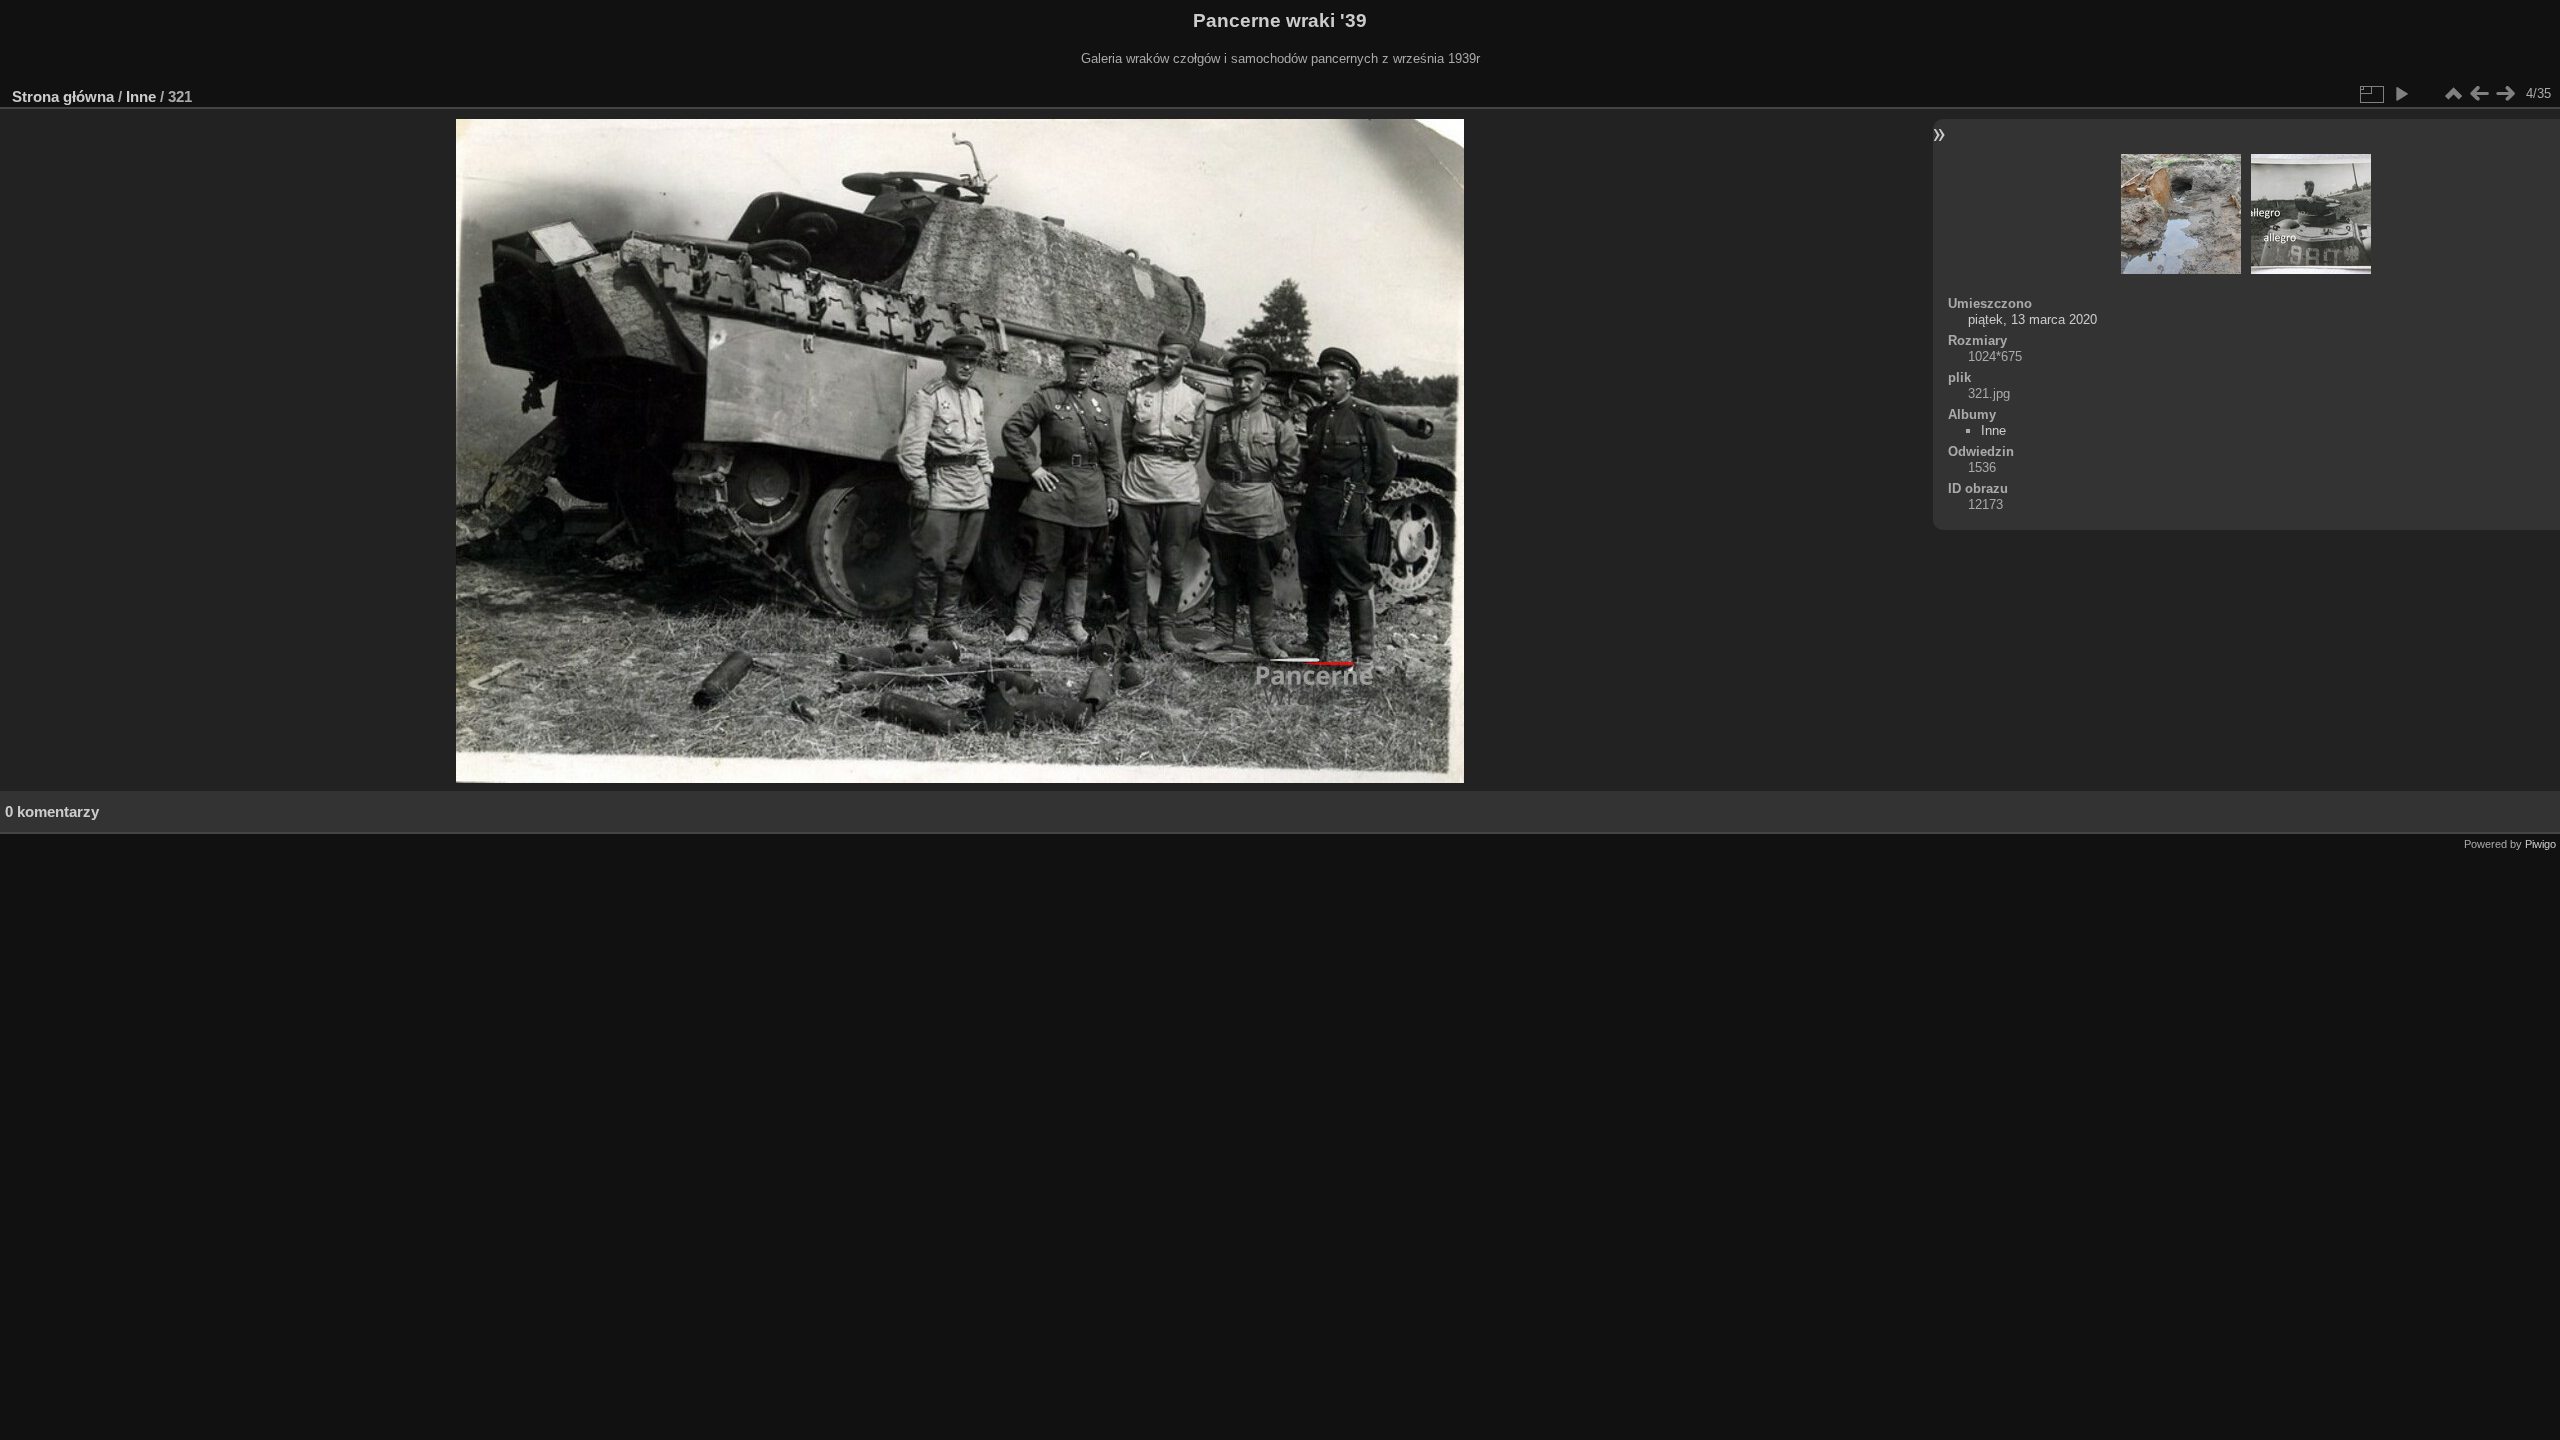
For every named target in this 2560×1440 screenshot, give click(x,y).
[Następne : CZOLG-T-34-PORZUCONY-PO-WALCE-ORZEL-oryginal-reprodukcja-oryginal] (2505, 94)
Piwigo (2540, 844)
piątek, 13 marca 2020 (2032, 319)
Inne (141, 96)
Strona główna (63, 96)
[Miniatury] (2453, 94)
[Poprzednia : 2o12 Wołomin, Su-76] (2479, 94)
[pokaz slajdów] (2401, 94)
